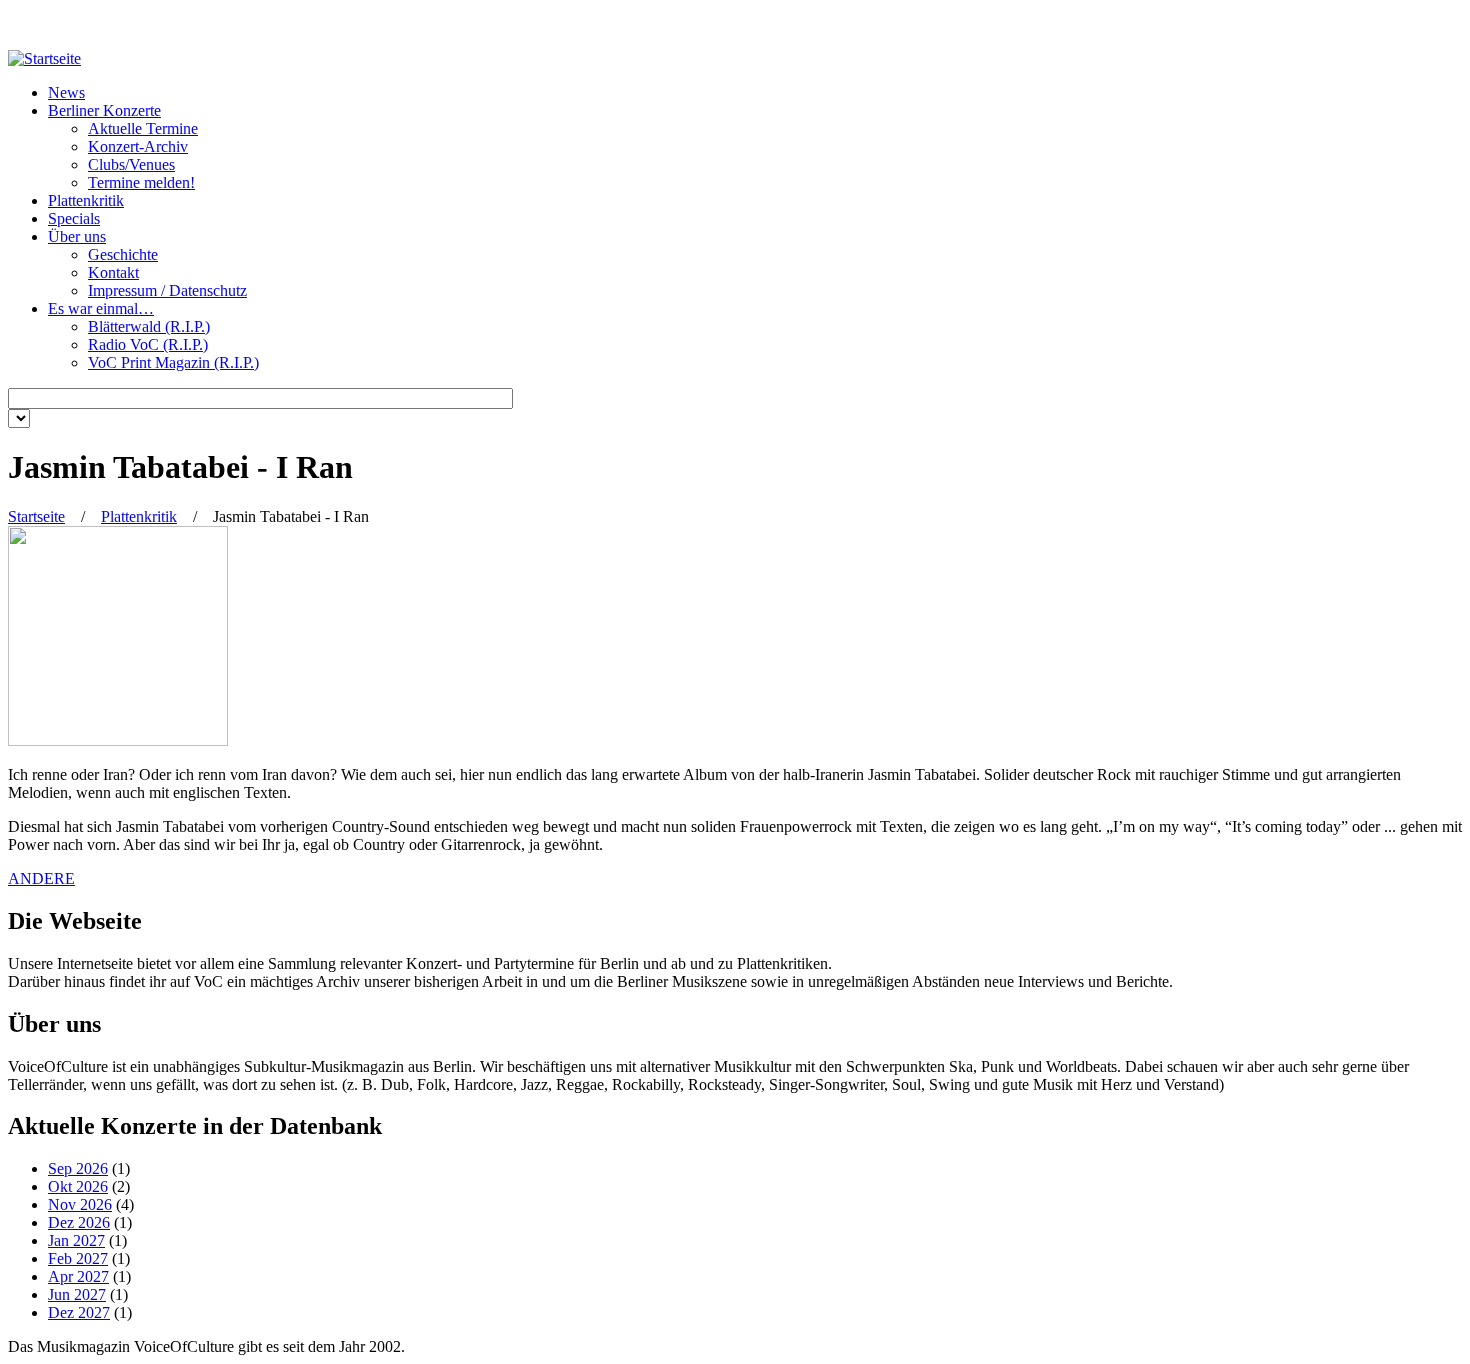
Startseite (36, 516)
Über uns (77, 236)
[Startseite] (44, 58)
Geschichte (123, 254)
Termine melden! (141, 182)
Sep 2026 (78, 1168)
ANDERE (41, 878)
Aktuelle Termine (143, 128)
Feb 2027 (78, 1258)
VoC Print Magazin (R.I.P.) (173, 362)
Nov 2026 (80, 1204)
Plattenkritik (86, 200)
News (66, 92)
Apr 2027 (78, 1276)
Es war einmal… (101, 308)
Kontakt (113, 272)
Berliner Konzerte (104, 110)
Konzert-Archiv (138, 146)
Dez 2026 (79, 1222)
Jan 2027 (76, 1240)
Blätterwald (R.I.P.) (149, 326)
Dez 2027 (79, 1312)
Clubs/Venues (131, 164)
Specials (74, 218)
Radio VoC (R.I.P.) (148, 344)
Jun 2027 (77, 1294)
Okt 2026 (78, 1186)
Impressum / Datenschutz (167, 290)
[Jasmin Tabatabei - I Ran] (118, 740)
